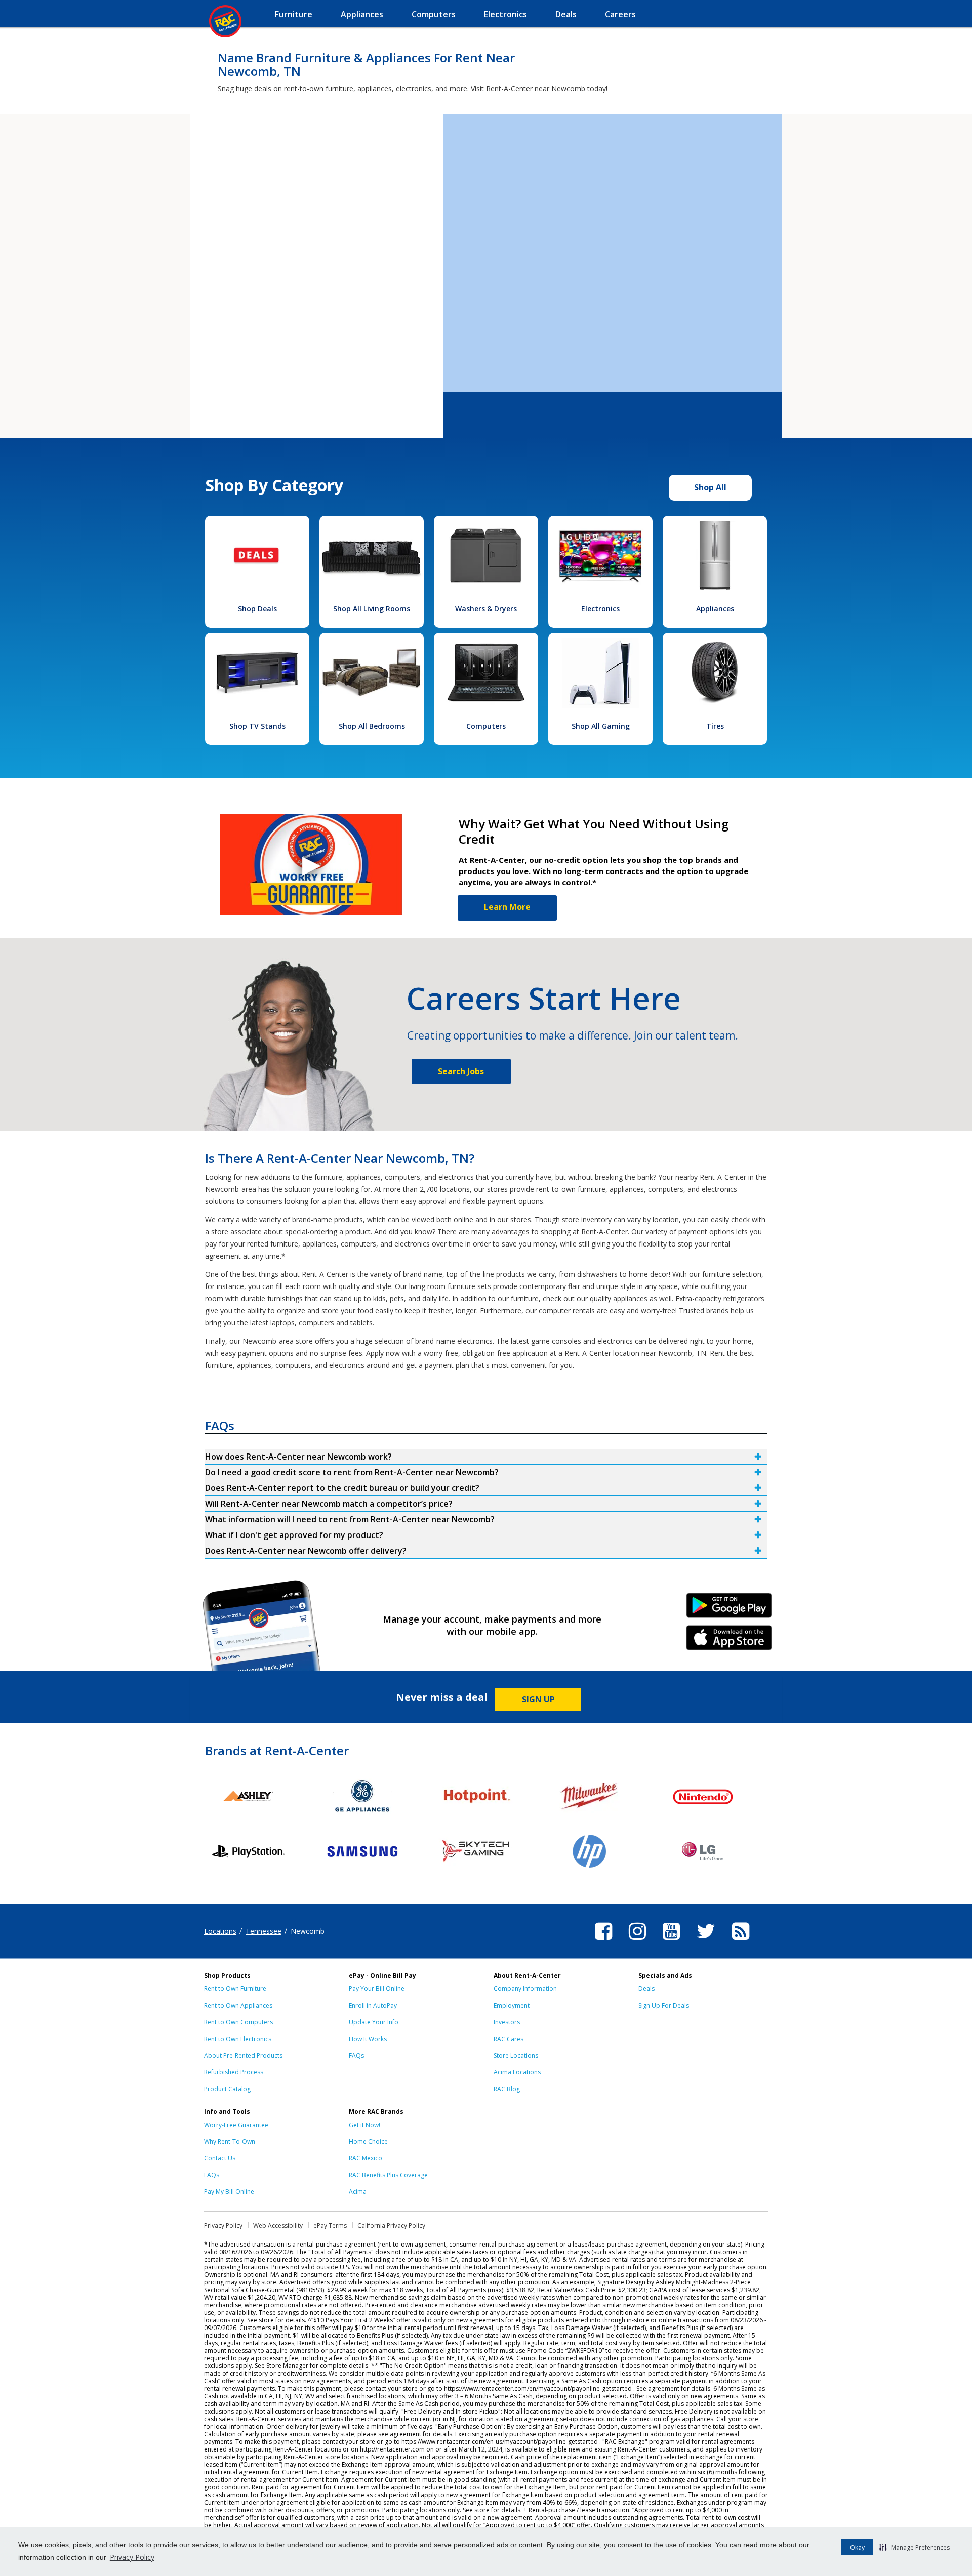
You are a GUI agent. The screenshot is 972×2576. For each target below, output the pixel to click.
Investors (507, 2022)
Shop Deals (257, 609)
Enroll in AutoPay (373, 2005)
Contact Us (220, 2158)
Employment (512, 2005)
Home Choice (368, 2142)
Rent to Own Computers (238, 2022)
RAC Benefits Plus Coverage (388, 2175)
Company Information (525, 1989)
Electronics (600, 609)
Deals (646, 1989)
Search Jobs (461, 1071)
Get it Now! (364, 2125)
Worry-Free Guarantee (236, 2125)
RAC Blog (507, 2089)
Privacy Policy (132, 2557)
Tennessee (264, 1931)
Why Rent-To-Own (230, 2142)
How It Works (368, 2039)
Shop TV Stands (257, 726)
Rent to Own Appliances (238, 2005)
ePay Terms (330, 2226)
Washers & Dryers (486, 609)
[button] (915, 2547)
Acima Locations (517, 2072)
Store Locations (516, 2055)
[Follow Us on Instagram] (637, 1941)
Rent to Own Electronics (238, 2039)
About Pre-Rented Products (243, 2055)
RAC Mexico (366, 2158)
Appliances (715, 609)
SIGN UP (538, 1699)
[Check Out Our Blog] (741, 1941)
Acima (358, 2192)
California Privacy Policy (391, 2226)
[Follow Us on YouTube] (671, 1941)
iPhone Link (729, 1641)
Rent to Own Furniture (235, 1989)
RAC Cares (509, 2039)
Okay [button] (857, 2547)
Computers (486, 726)
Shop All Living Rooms (372, 609)
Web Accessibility (278, 2226)
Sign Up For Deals (664, 2005)
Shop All (710, 487)
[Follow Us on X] (706, 1941)
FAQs (356, 2055)
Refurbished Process (234, 2072)
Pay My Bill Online (229, 2192)
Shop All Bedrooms (372, 726)
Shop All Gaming (601, 726)
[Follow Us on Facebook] (603, 1941)
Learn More (507, 907)
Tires (715, 726)
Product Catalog (227, 2089)
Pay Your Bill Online (377, 1989)
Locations (220, 1931)
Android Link (729, 1609)
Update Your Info (374, 2022)
